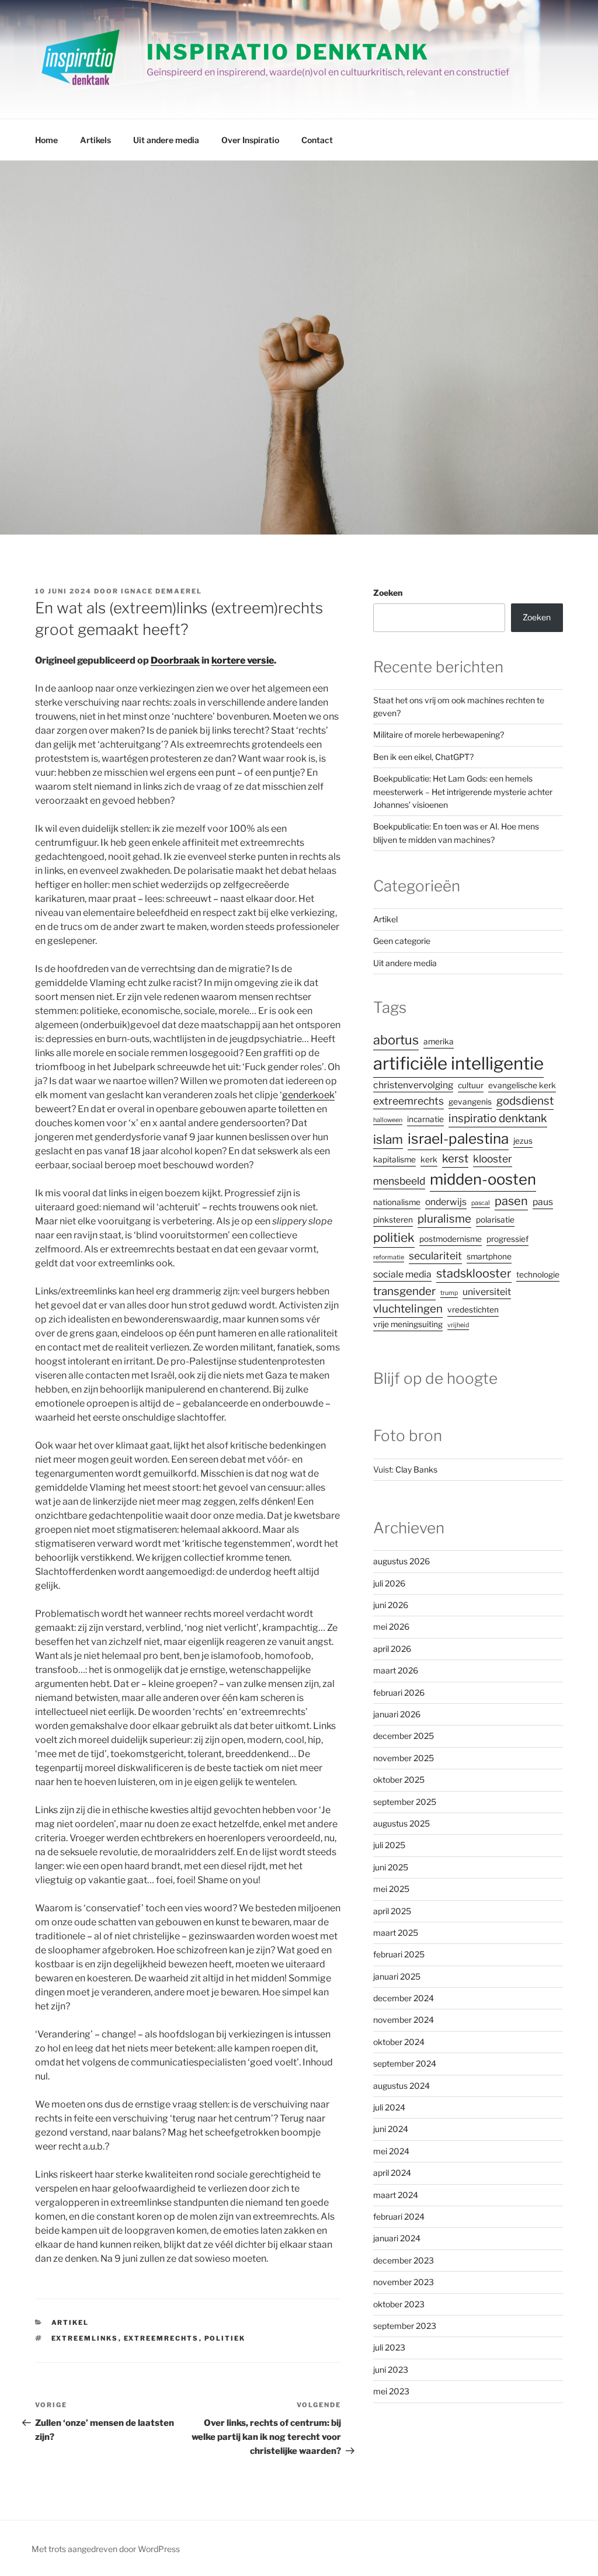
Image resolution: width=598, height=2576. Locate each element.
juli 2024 (389, 2107)
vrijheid (458, 1325)
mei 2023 (391, 2391)
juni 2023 (391, 2370)
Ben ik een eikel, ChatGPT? (423, 757)
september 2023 (405, 2326)
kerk (429, 1159)
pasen (511, 1201)
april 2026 (392, 1649)
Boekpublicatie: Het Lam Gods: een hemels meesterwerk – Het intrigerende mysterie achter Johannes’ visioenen (463, 791)
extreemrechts (161, 2338)
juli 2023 (389, 2347)
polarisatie (495, 1220)
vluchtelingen (408, 1309)
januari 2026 (397, 1714)
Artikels (95, 140)
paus (543, 1202)
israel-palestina (458, 1138)
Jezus (523, 1141)
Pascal (481, 1203)
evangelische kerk (522, 1085)
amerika (439, 1041)
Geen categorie (402, 941)
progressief (507, 1239)
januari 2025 (397, 1976)
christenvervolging (413, 1085)
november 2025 (404, 1758)
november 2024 (404, 2020)
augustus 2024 (401, 2086)
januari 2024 (397, 2238)
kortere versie (243, 660)
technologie (538, 1275)
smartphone (489, 1256)
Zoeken (388, 593)
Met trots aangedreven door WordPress (106, 2549)
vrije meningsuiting (408, 1324)
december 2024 (404, 1998)
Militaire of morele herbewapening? (439, 735)
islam (388, 1139)
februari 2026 (399, 1693)
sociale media (402, 1274)
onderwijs (446, 1202)
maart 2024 (396, 2195)
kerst (455, 1159)
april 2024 (392, 2173)
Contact (317, 140)
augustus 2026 (401, 1561)
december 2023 (404, 2260)
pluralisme (444, 1219)
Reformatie (389, 1257)
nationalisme (397, 1202)
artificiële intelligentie (458, 1063)
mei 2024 (391, 2151)
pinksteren (393, 1220)
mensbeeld (399, 1181)
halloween (388, 1120)
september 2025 (405, 1802)
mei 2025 (391, 1889)
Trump (449, 1293)
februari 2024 (399, 2216)
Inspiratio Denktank (288, 52)
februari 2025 (399, 1954)
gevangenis (470, 1102)
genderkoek (308, 1095)
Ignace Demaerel (161, 591)
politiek (225, 2338)
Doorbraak (175, 660)
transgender (404, 1291)
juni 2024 (391, 2129)
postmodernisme (451, 1239)
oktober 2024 (399, 2042)
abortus (396, 1040)
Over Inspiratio (250, 140)
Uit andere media (166, 140)
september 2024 (405, 2063)
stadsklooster (474, 1273)
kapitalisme (394, 1159)
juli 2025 (389, 1845)
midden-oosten (483, 1179)
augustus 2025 (401, 1823)
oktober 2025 (399, 1780)
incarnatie (425, 1119)
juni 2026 (391, 1605)
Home (46, 140)
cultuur (471, 1085)
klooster (493, 1159)
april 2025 (392, 1911)
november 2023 (404, 2282)
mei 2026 (391, 1627)
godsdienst (525, 1101)
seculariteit (435, 1256)
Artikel (70, 2322)
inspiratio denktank (498, 1118)
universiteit (487, 1292)
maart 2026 (396, 1670)
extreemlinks (85, 2338)
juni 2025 (391, 1867)
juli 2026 (389, 1583)
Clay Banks (416, 1469)
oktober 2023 (399, 2304)
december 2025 (404, 1736)
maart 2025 (396, 1933)
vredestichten (473, 1310)
